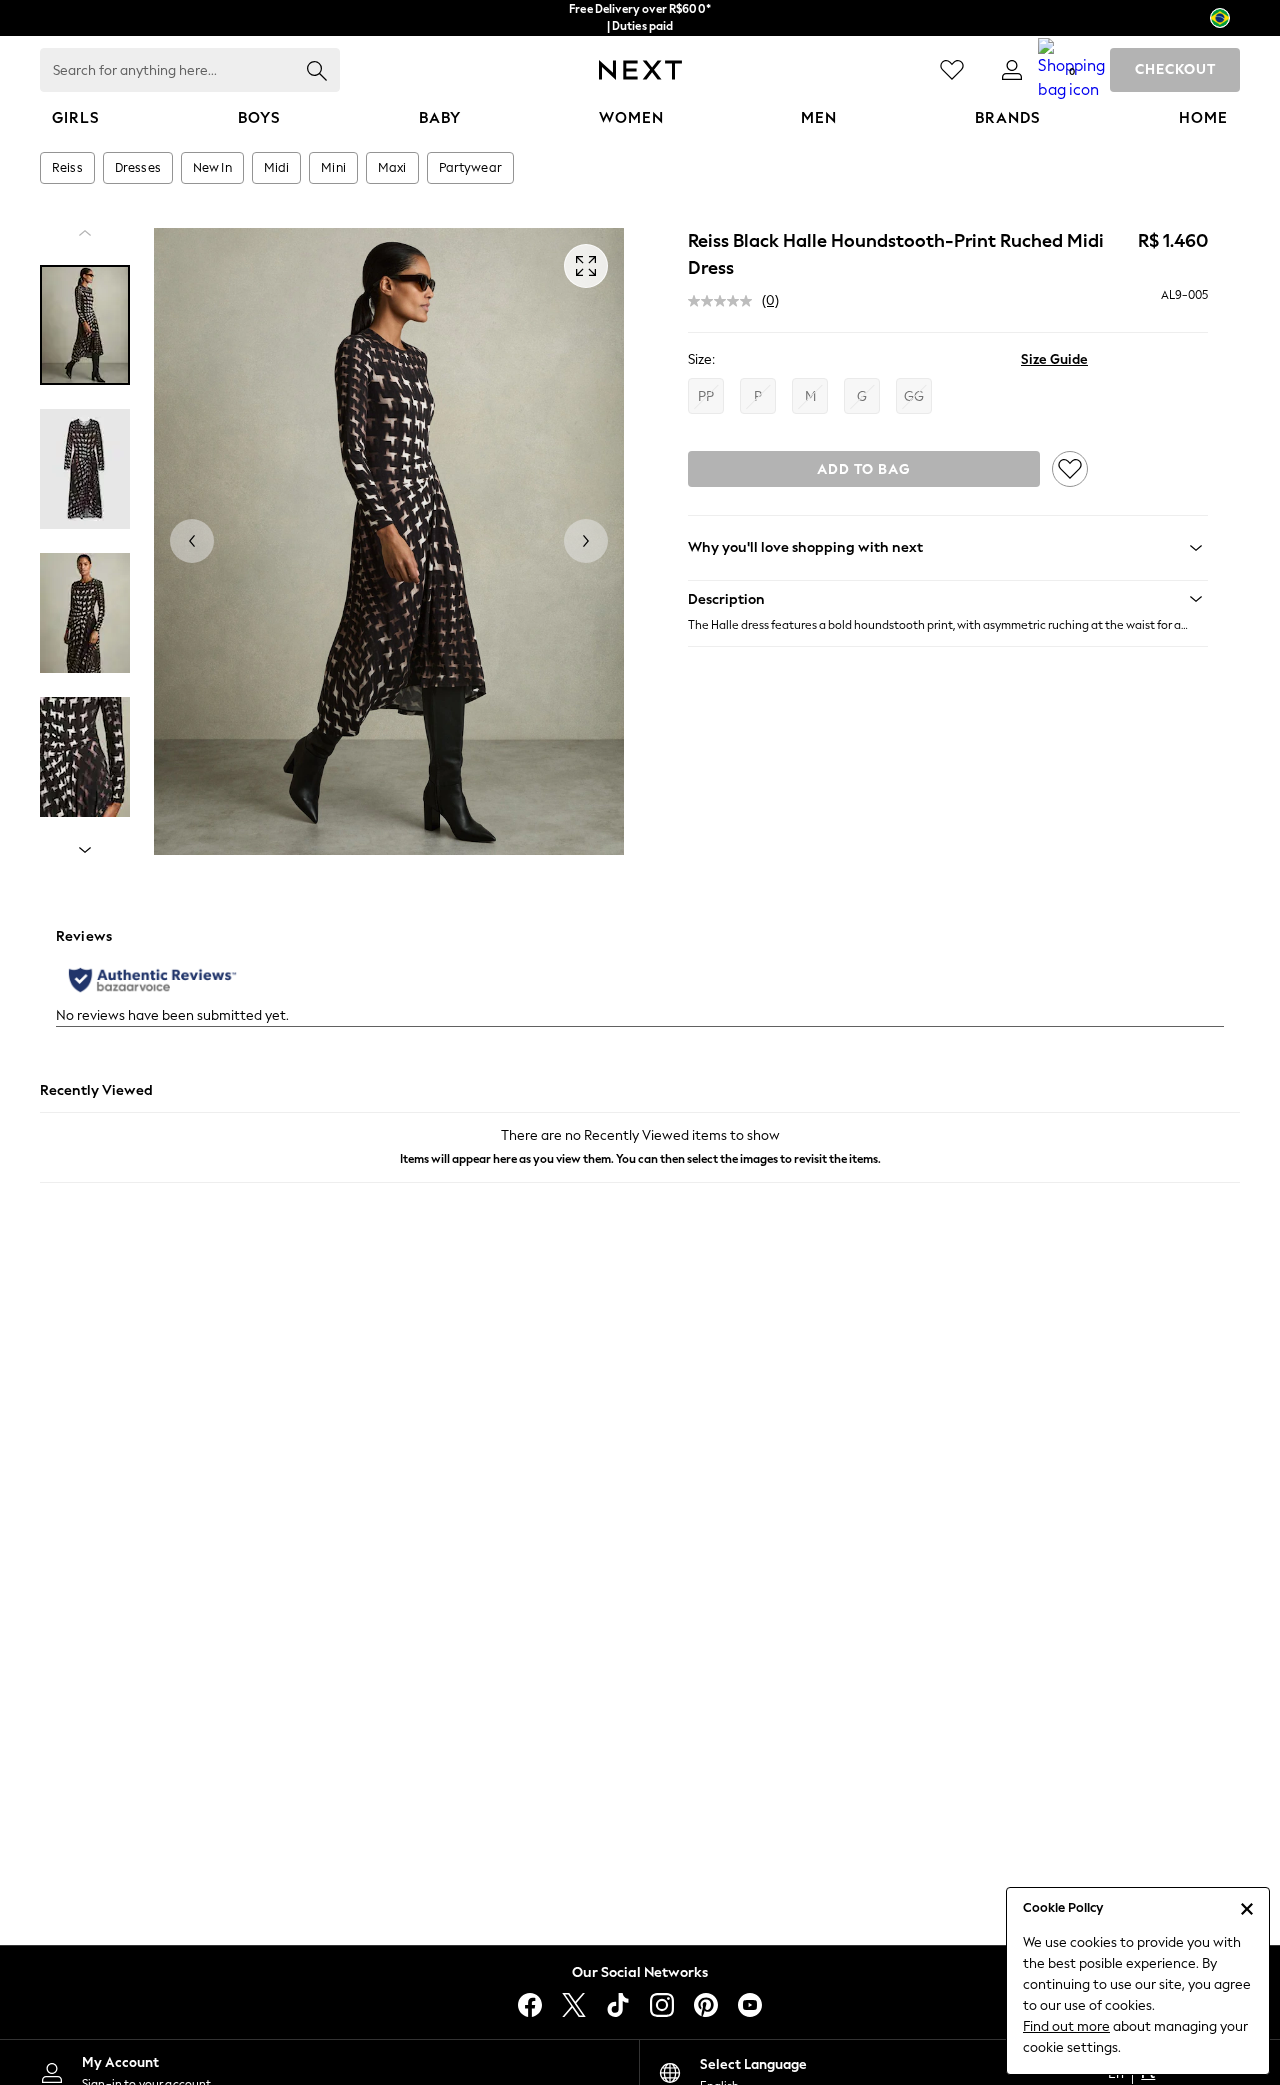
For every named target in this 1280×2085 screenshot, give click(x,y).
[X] (574, 2005)
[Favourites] (952, 70)
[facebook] (530, 2005)
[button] (948, 599)
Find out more (1066, 2026)
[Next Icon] (640, 70)
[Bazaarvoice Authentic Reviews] (152, 980)
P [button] (758, 396)
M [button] (810, 396)
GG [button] (914, 396)
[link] (1012, 70)
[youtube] (750, 2005)
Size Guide (1054, 359)
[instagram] (662, 2005)
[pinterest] (706, 2005)
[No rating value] (725, 301)
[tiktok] (618, 2005)
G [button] (862, 396)
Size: (701, 359)
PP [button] (706, 396)
